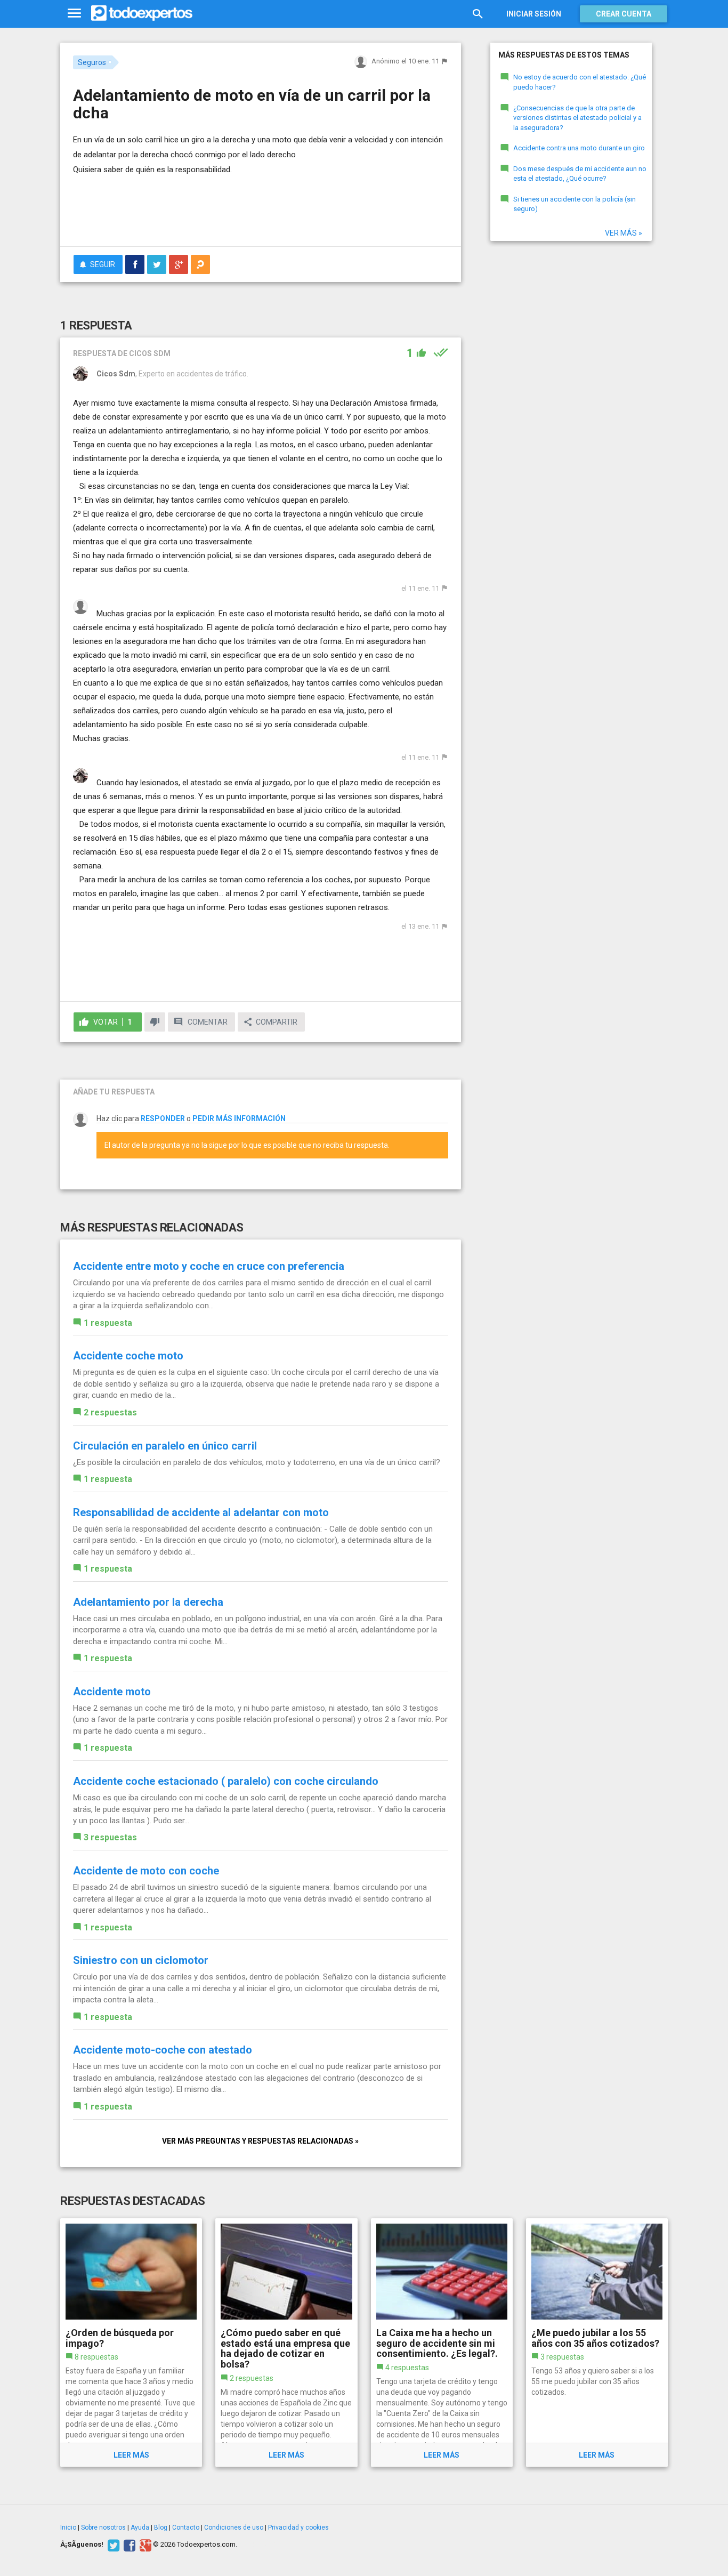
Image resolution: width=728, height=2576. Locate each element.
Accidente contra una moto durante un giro (579, 148)
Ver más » (624, 233)
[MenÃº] (74, 14)
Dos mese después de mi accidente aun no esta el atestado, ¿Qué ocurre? (580, 174)
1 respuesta (108, 1323)
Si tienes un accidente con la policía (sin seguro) (575, 204)
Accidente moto (112, 1692)
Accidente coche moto (128, 1356)
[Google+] (144, 2545)
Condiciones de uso (234, 2527)
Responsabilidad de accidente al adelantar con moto (201, 1512)
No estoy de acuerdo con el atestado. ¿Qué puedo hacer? (580, 82)
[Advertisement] (261, 209)
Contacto (186, 2527)
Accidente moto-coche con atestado (163, 2050)
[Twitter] (112, 2545)
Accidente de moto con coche (146, 1871)
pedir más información (239, 1118)
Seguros (92, 62)
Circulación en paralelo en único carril (165, 1446)
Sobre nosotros (103, 2527)
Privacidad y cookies (298, 2527)
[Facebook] (128, 2545)
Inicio (68, 2527)
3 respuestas (110, 1837)
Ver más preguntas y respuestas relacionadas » (260, 2141)
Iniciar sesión (534, 14)
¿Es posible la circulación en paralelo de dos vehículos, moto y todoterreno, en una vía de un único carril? (257, 1462)
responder (163, 1118)
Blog (161, 2527)
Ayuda (140, 2527)
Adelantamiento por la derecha (148, 1602)
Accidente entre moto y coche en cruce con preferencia (209, 1266)
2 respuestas (110, 1412)
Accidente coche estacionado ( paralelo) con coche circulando (226, 1781)
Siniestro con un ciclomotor (141, 1960)
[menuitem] (135, 264)
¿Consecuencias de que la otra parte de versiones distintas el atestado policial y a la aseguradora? (577, 118)
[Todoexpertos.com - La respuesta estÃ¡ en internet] (142, 13)
